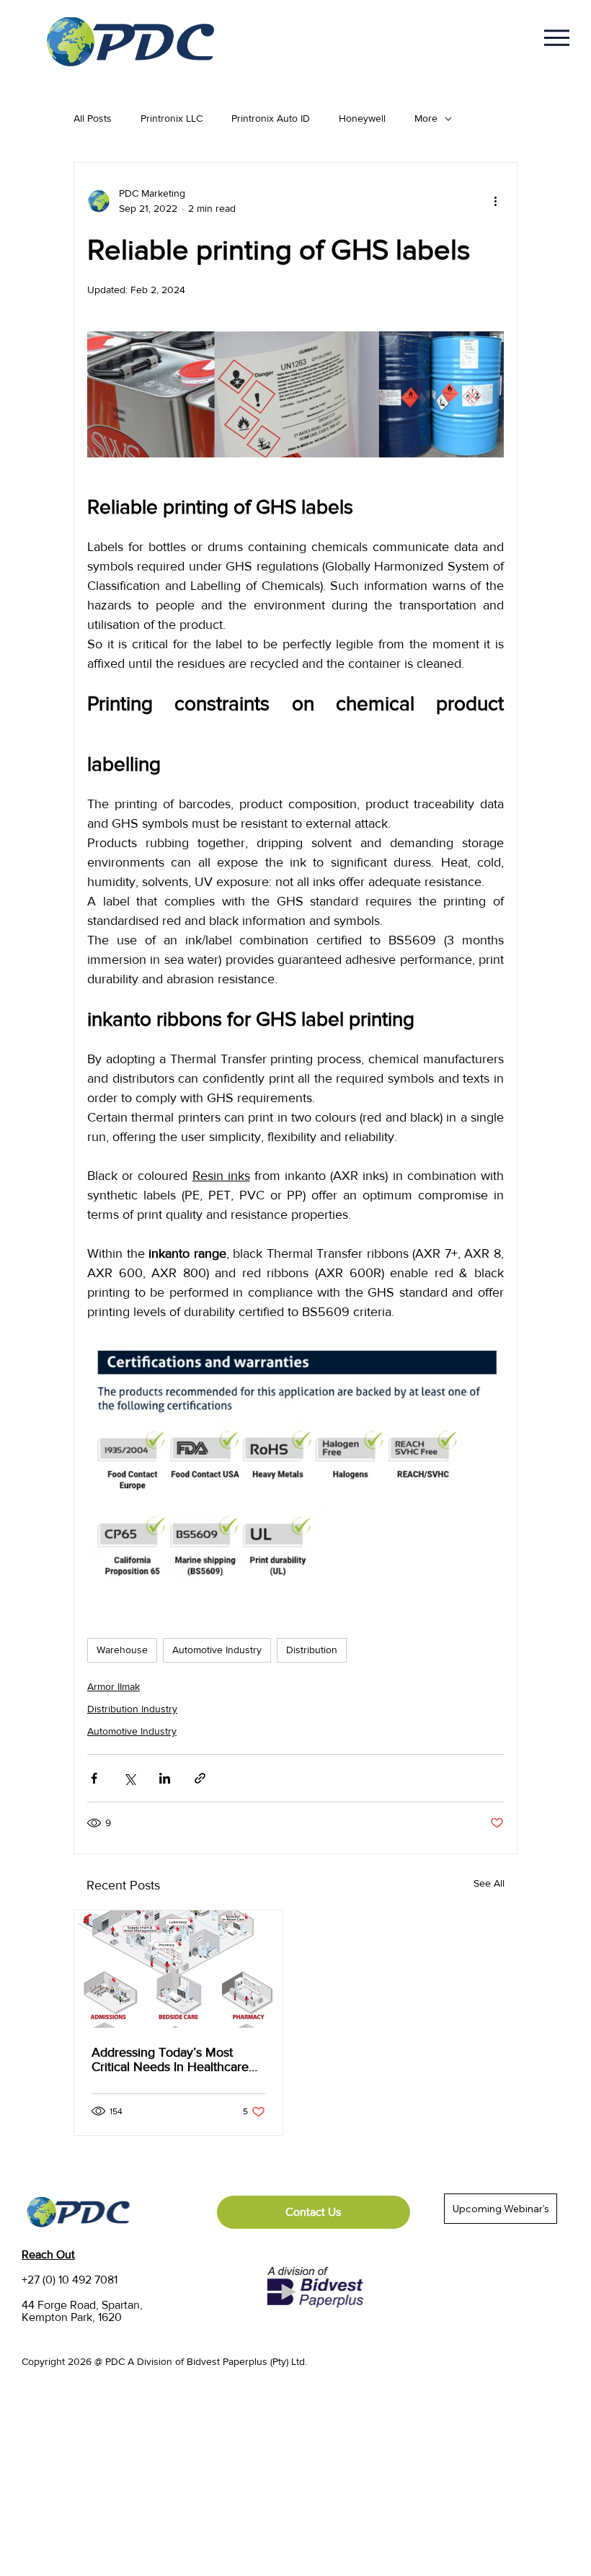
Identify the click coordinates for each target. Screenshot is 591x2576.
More (426, 118)
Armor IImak (114, 1686)
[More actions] (495, 201)
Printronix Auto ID (271, 118)
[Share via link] (200, 1778)
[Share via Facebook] (94, 1778)
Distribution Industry (132, 1709)
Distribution (312, 1650)
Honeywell (362, 118)
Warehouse (122, 1650)
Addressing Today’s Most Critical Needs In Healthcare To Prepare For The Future (170, 2060)
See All (489, 1883)
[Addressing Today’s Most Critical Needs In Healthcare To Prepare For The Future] (178, 1969)
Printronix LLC (172, 118)
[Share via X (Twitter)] (129, 1778)
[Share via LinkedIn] (165, 1778)
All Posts (93, 118)
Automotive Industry (217, 1650)
